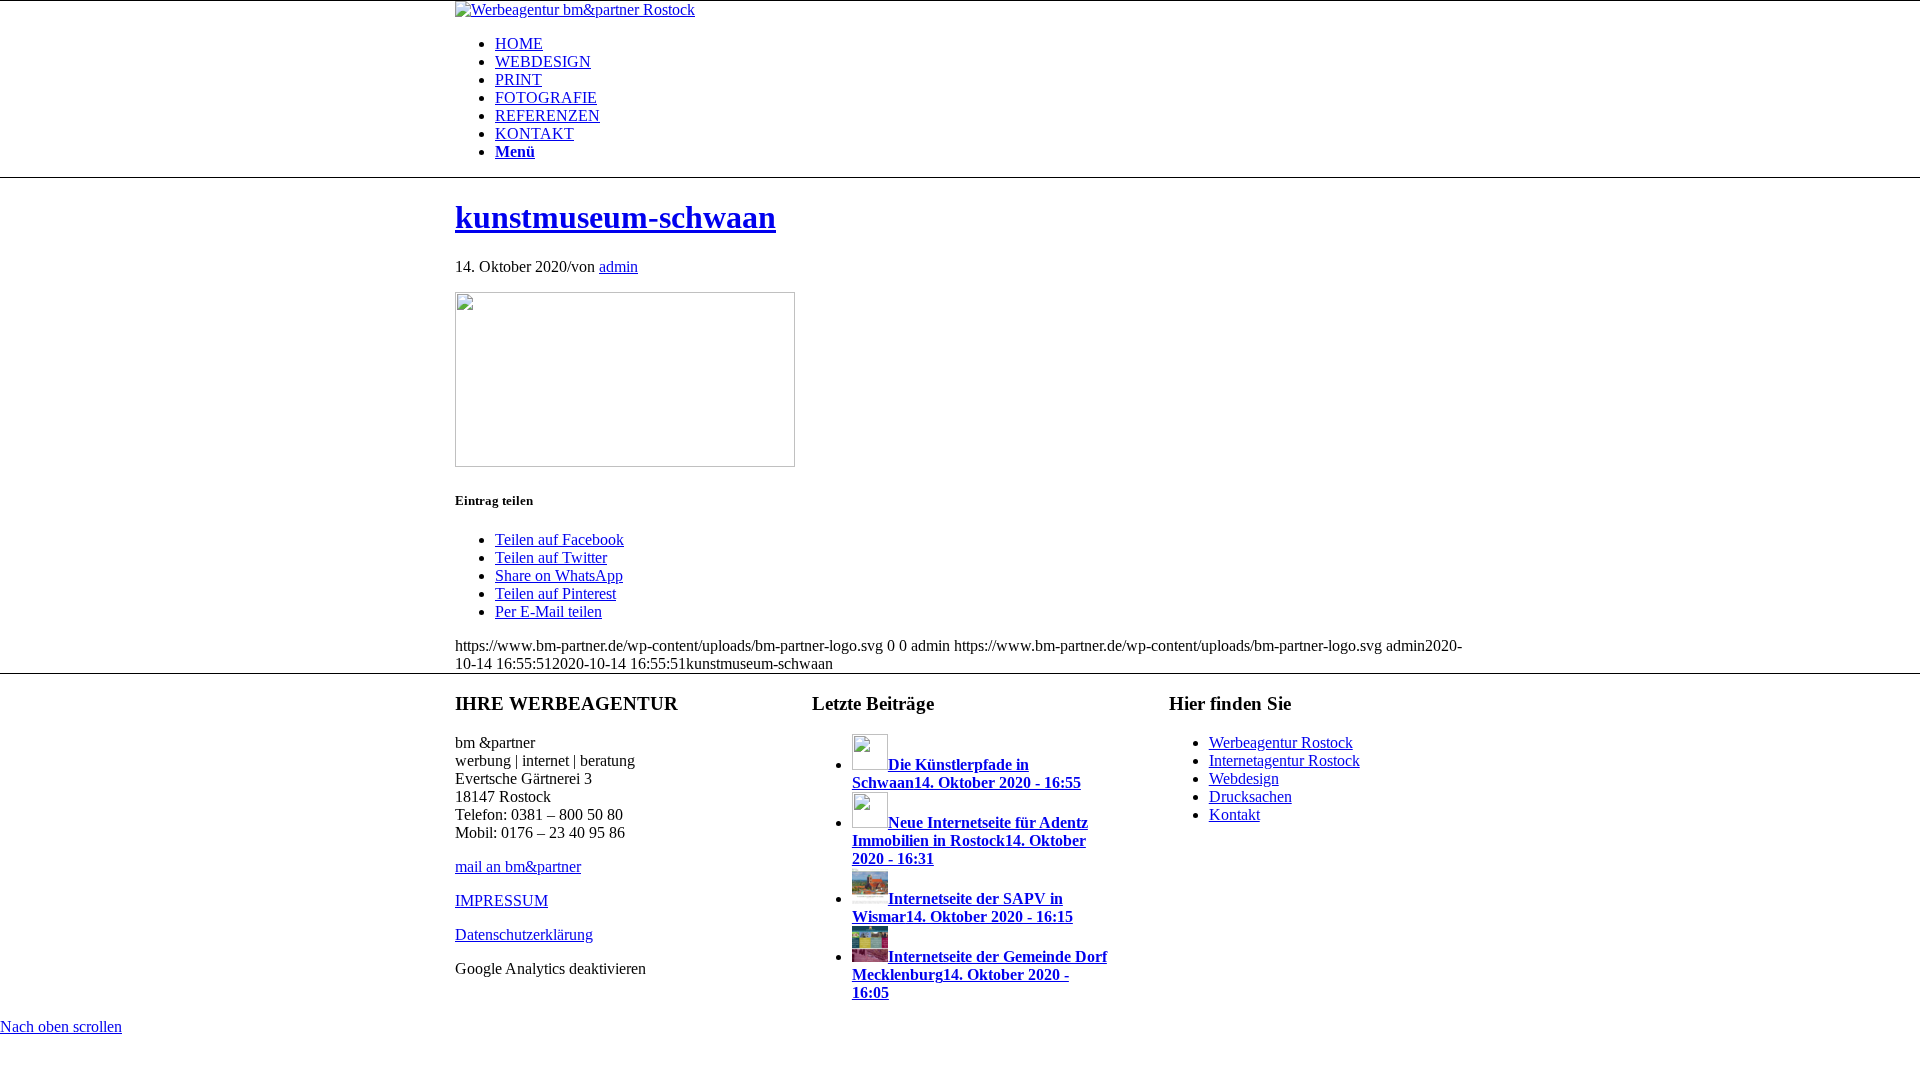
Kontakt (1234, 814)
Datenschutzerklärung (524, 934)
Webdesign (1244, 778)
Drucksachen (1250, 796)
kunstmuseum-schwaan (615, 217)
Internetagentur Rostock (1284, 760)
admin (618, 266)
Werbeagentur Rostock (1281, 742)
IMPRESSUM (501, 900)
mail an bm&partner (518, 866)
